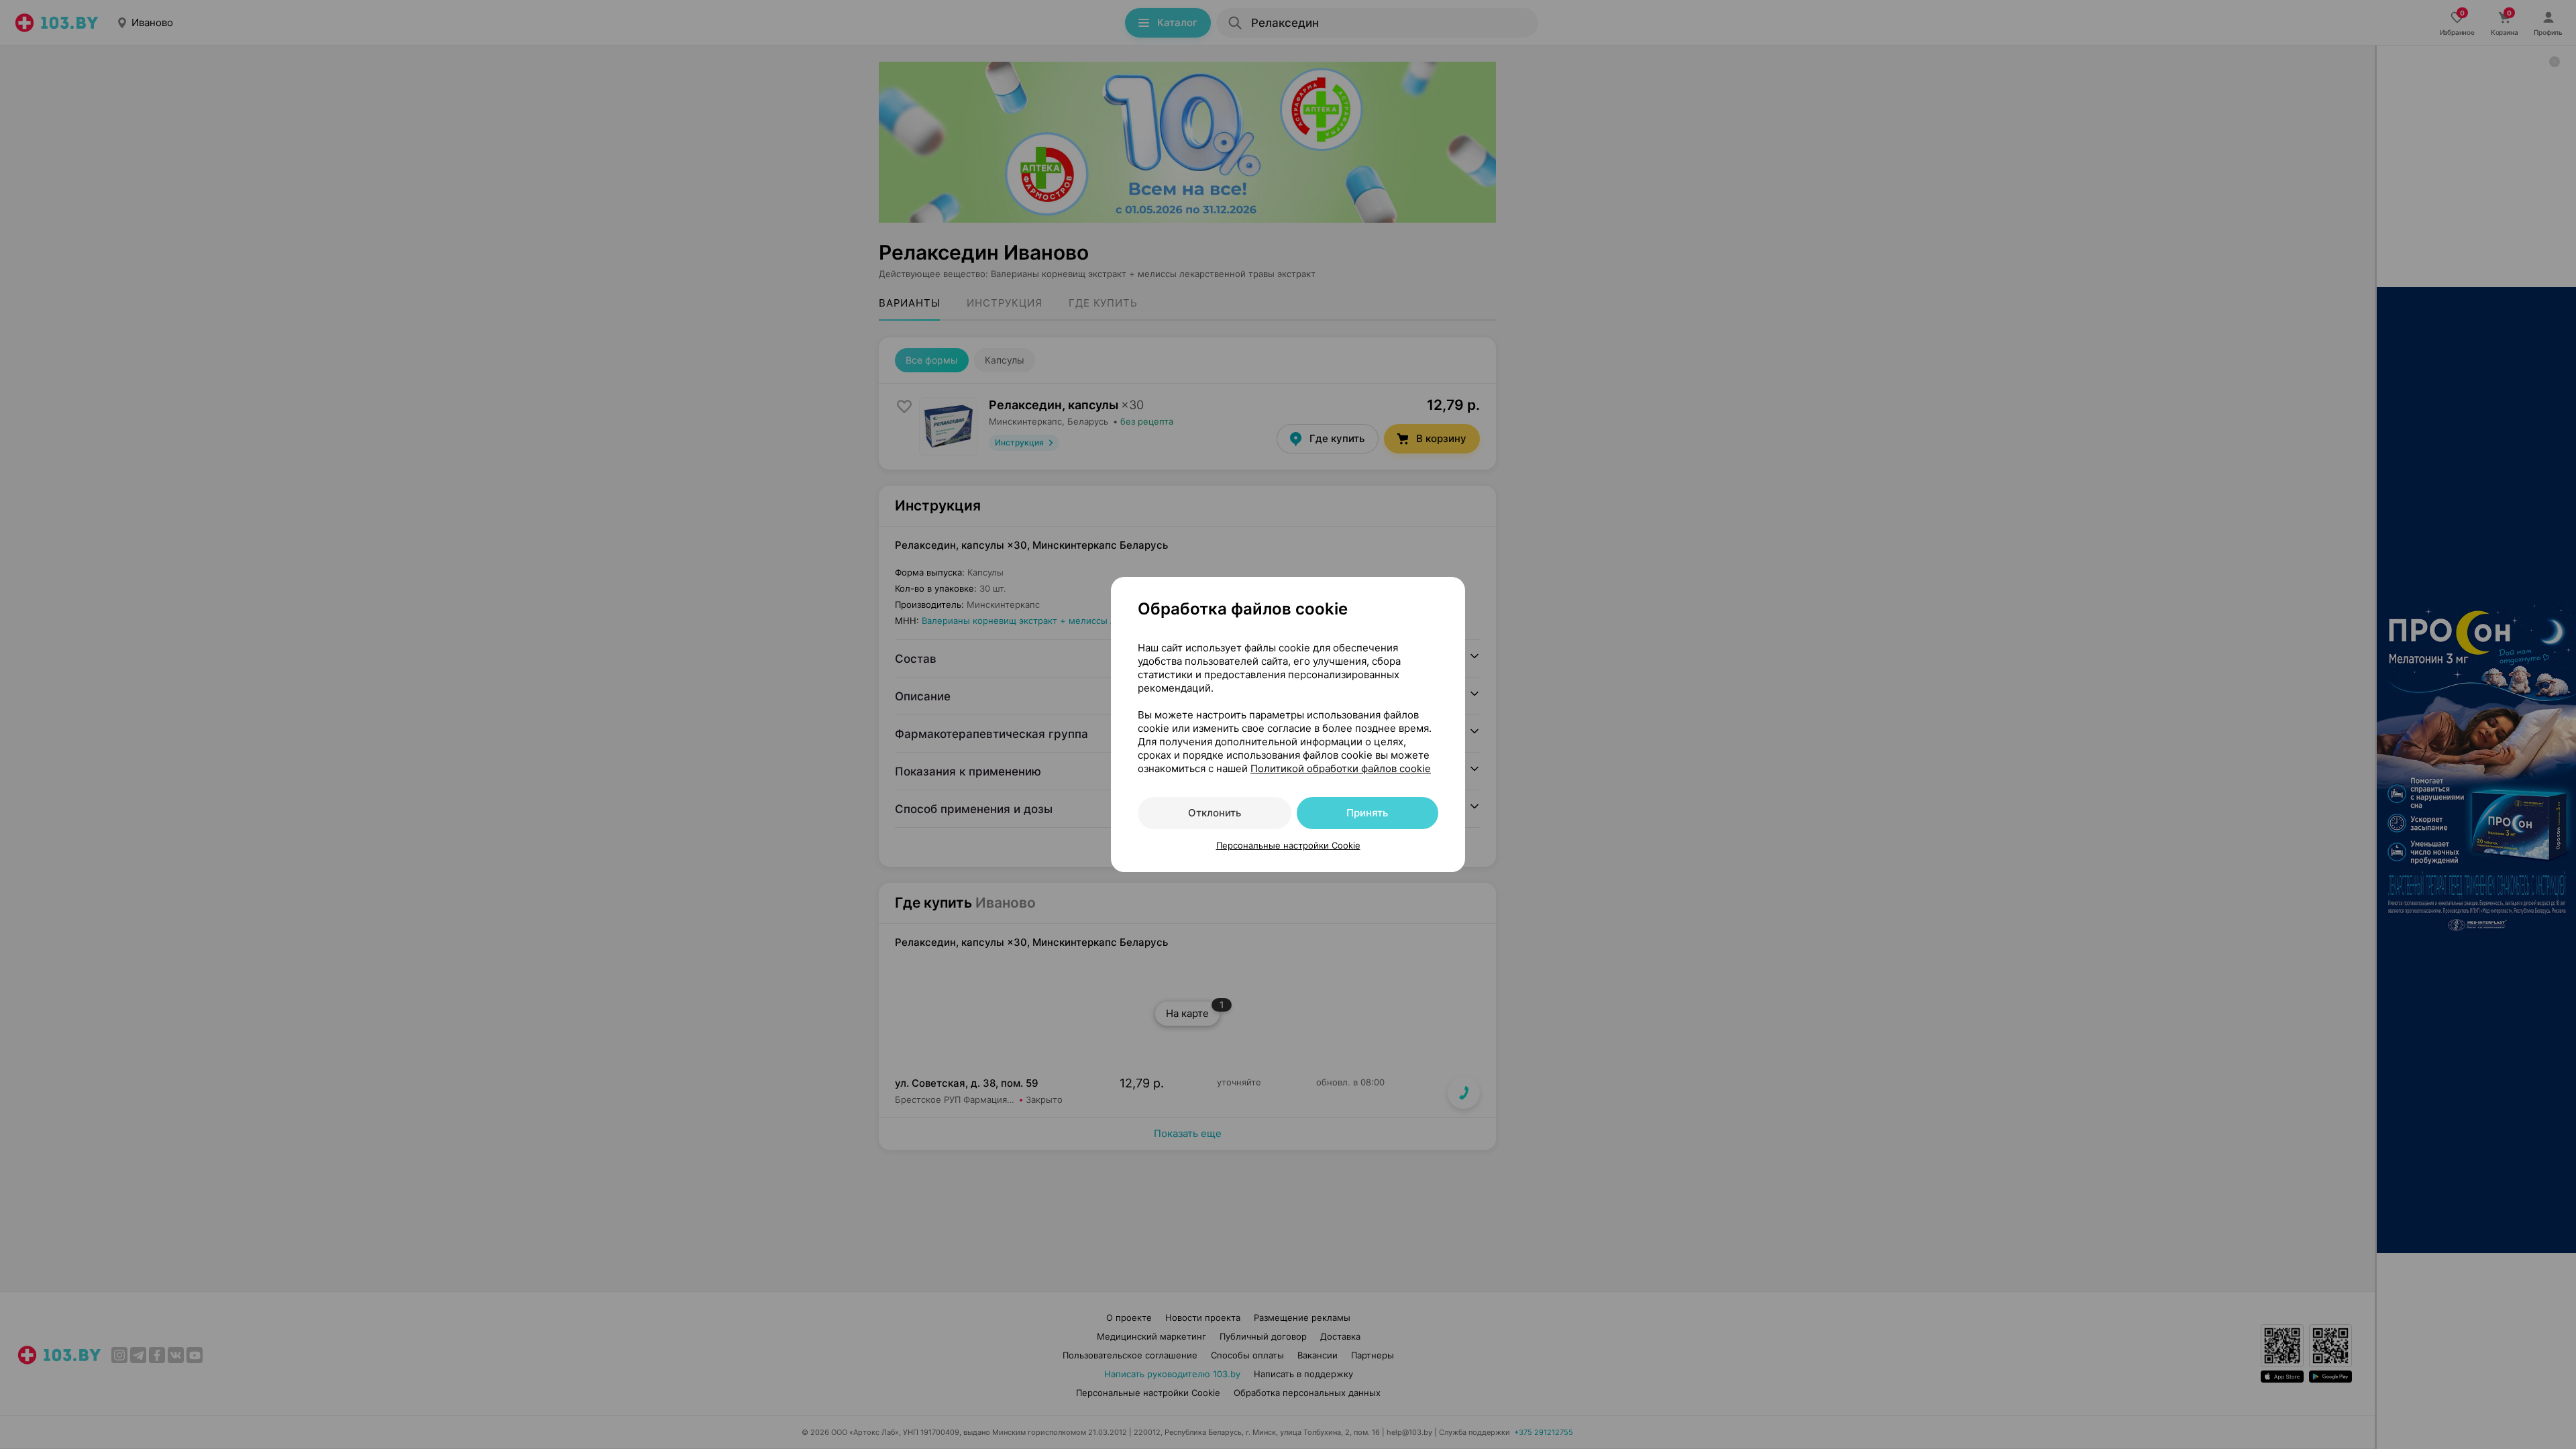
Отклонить (1215, 813)
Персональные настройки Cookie (1288, 845)
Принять (1367, 813)
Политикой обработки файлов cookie (1341, 768)
